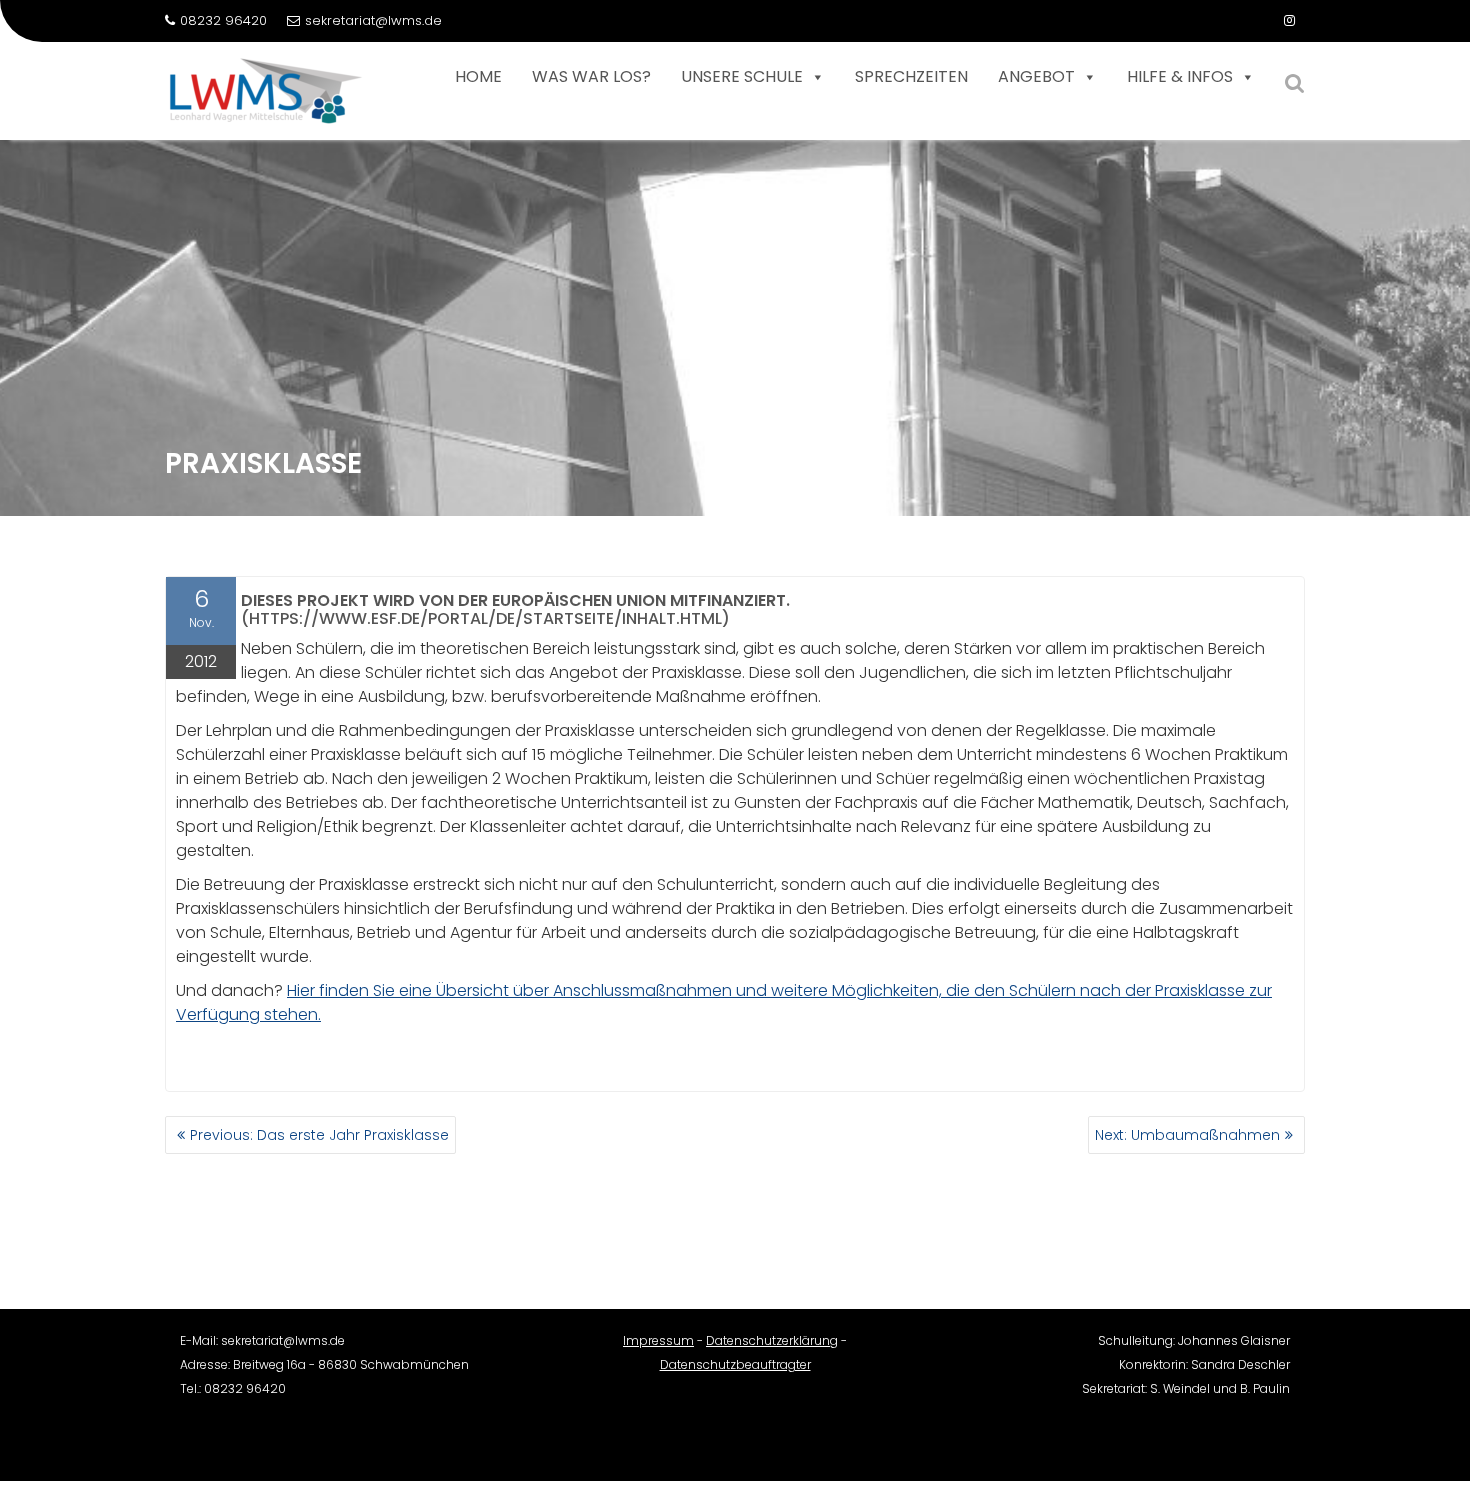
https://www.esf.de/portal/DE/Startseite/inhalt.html (485, 618)
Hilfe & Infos (1180, 76)
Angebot (1036, 76)
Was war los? (591, 76)
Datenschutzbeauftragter (735, 1364)
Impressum (658, 1340)
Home (478, 76)
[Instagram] (1289, 21)
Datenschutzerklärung (772, 1340)
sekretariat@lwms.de (373, 20)
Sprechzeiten (911, 76)
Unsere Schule (742, 76)
